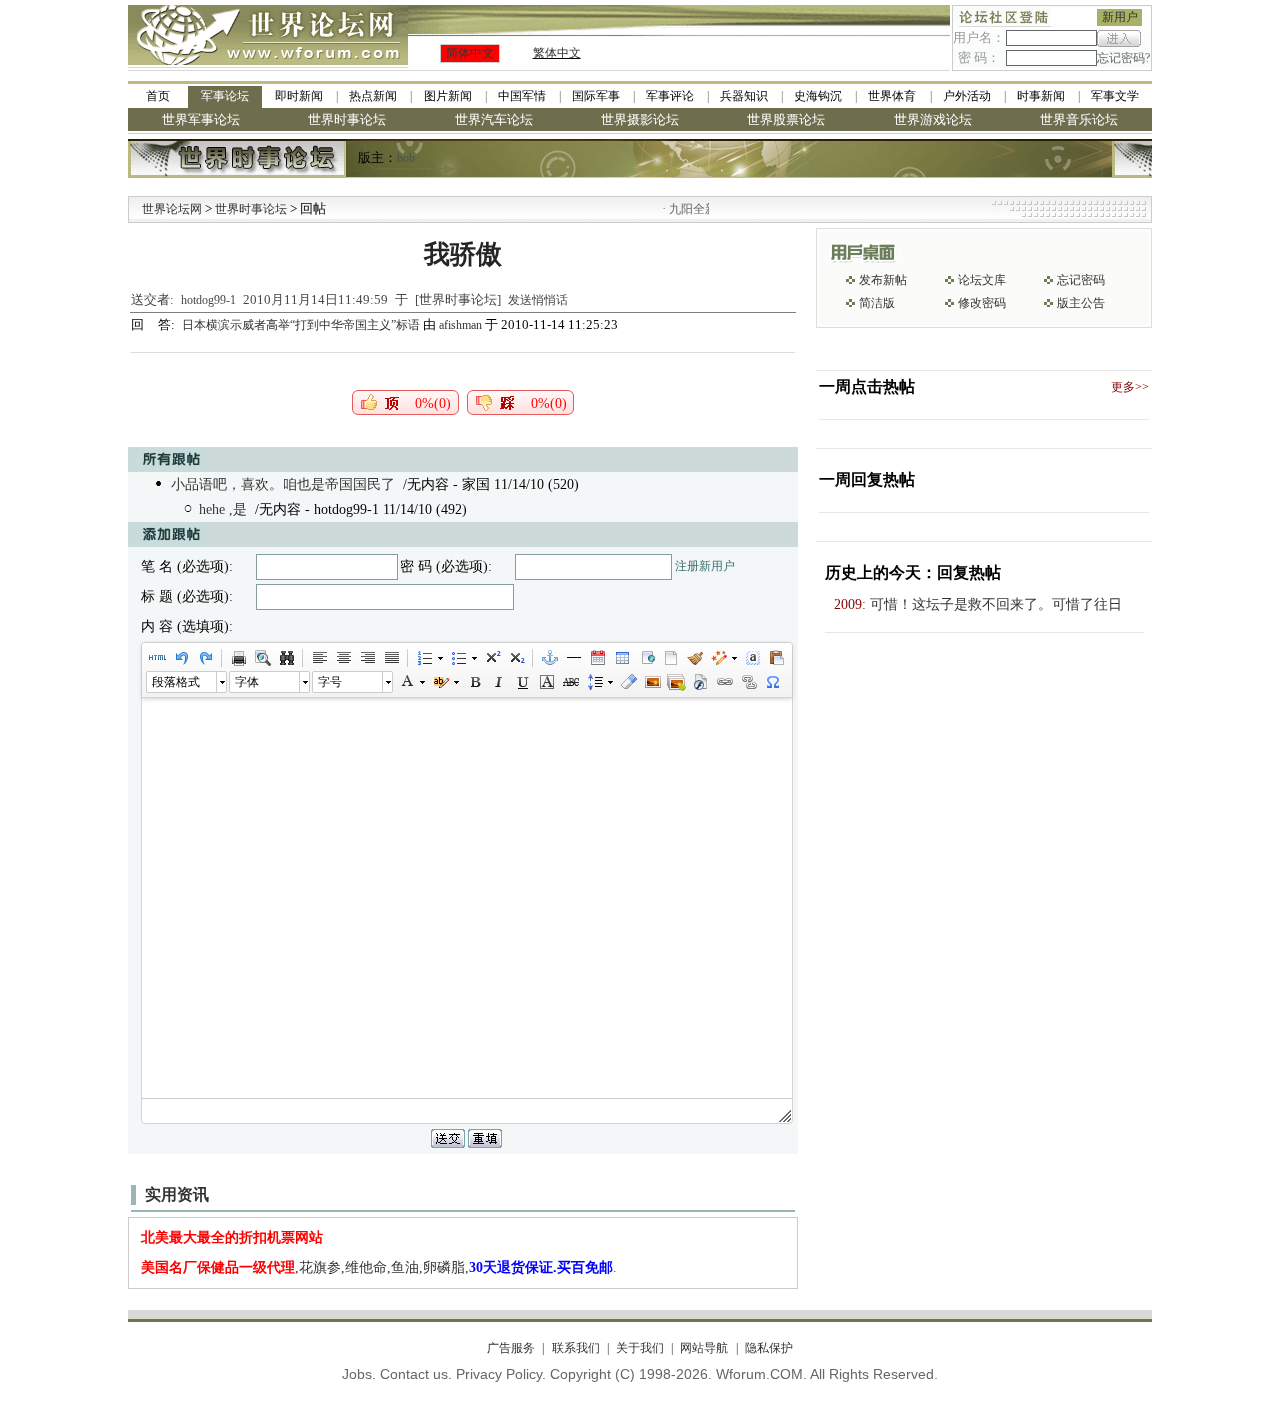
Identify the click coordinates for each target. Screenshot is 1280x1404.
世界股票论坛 (786, 119)
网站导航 (704, 1348)
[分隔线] (573, 658)
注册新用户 (705, 566)
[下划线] (522, 682)
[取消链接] (748, 682)
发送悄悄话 (538, 300)
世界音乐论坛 (1079, 119)
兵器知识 (744, 96)
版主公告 (1081, 303)
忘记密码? (1123, 58)
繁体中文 (557, 53)
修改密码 (982, 303)
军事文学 (1115, 96)
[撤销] (181, 658)
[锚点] (549, 658)
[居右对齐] (367, 658)
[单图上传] (652, 682)
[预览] (262, 658)
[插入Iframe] (646, 658)
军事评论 (670, 96)
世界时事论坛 (347, 119)
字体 (247, 682)
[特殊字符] (772, 682)
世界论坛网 (172, 209)
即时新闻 (299, 96)
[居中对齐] (343, 658)
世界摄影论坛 (640, 119)
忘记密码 (1081, 280)
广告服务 (511, 1348)
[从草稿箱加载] (776, 658)
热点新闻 (373, 96)
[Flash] (700, 682)
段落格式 (176, 682)
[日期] (597, 658)
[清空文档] (670, 658)
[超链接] (724, 682)
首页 (158, 96)
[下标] (516, 658)
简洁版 (877, 303)
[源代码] (157, 658)
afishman (460, 325)
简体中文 (470, 53)
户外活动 (967, 96)
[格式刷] (694, 658)
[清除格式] (628, 682)
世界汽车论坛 (494, 119)
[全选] (752, 658)
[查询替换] (286, 658)
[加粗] (474, 682)
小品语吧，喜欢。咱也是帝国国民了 (283, 484)
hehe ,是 (223, 509)
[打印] (238, 658)
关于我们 (640, 1348)
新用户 (1120, 17)
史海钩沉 (818, 96)
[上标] (492, 658)
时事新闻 (1041, 96)
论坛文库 (982, 280)
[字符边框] (546, 682)
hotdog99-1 (208, 300)
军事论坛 (225, 96)
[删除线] (570, 682)
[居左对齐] (319, 658)
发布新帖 (883, 280)
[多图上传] (676, 682)
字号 (330, 682)
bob (406, 158)
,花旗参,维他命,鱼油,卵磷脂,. (379, 1267)
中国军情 (522, 96)
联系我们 (575, 1348)
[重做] (205, 658)
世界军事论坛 (201, 119)
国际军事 (596, 96)
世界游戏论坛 (933, 119)
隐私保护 (768, 1348)
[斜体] (498, 682)
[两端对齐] (391, 658)
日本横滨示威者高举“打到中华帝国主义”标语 (302, 325)
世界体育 (892, 96)
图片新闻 (448, 96)
